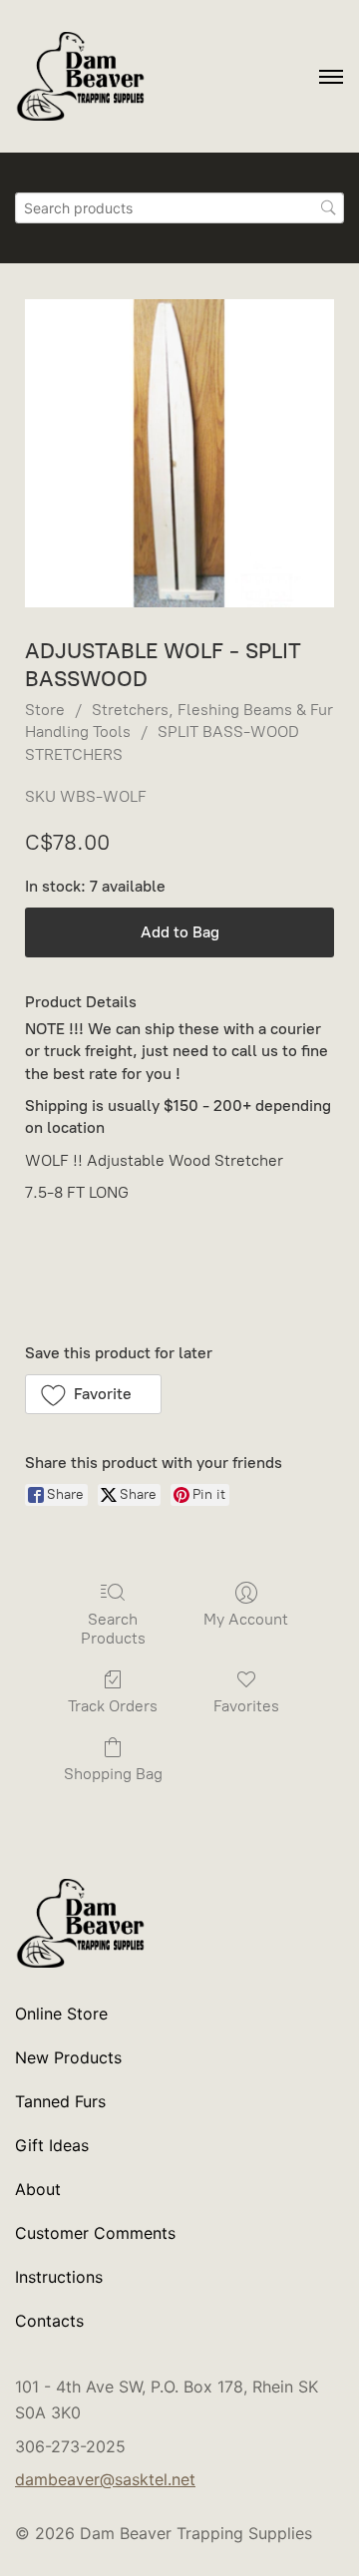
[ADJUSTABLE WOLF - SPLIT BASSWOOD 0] (179, 453)
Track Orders (113, 1706)
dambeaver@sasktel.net (105, 2479)
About (38, 2189)
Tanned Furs (60, 2101)
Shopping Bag (113, 1774)
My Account (246, 1619)
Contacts (49, 2321)
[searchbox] (179, 208)
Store (45, 710)
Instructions (59, 2277)
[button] (93, 1394)
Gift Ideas (52, 2145)
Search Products (113, 1629)
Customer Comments (95, 2233)
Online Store (61, 2014)
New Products (68, 2057)
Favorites (246, 1706)
